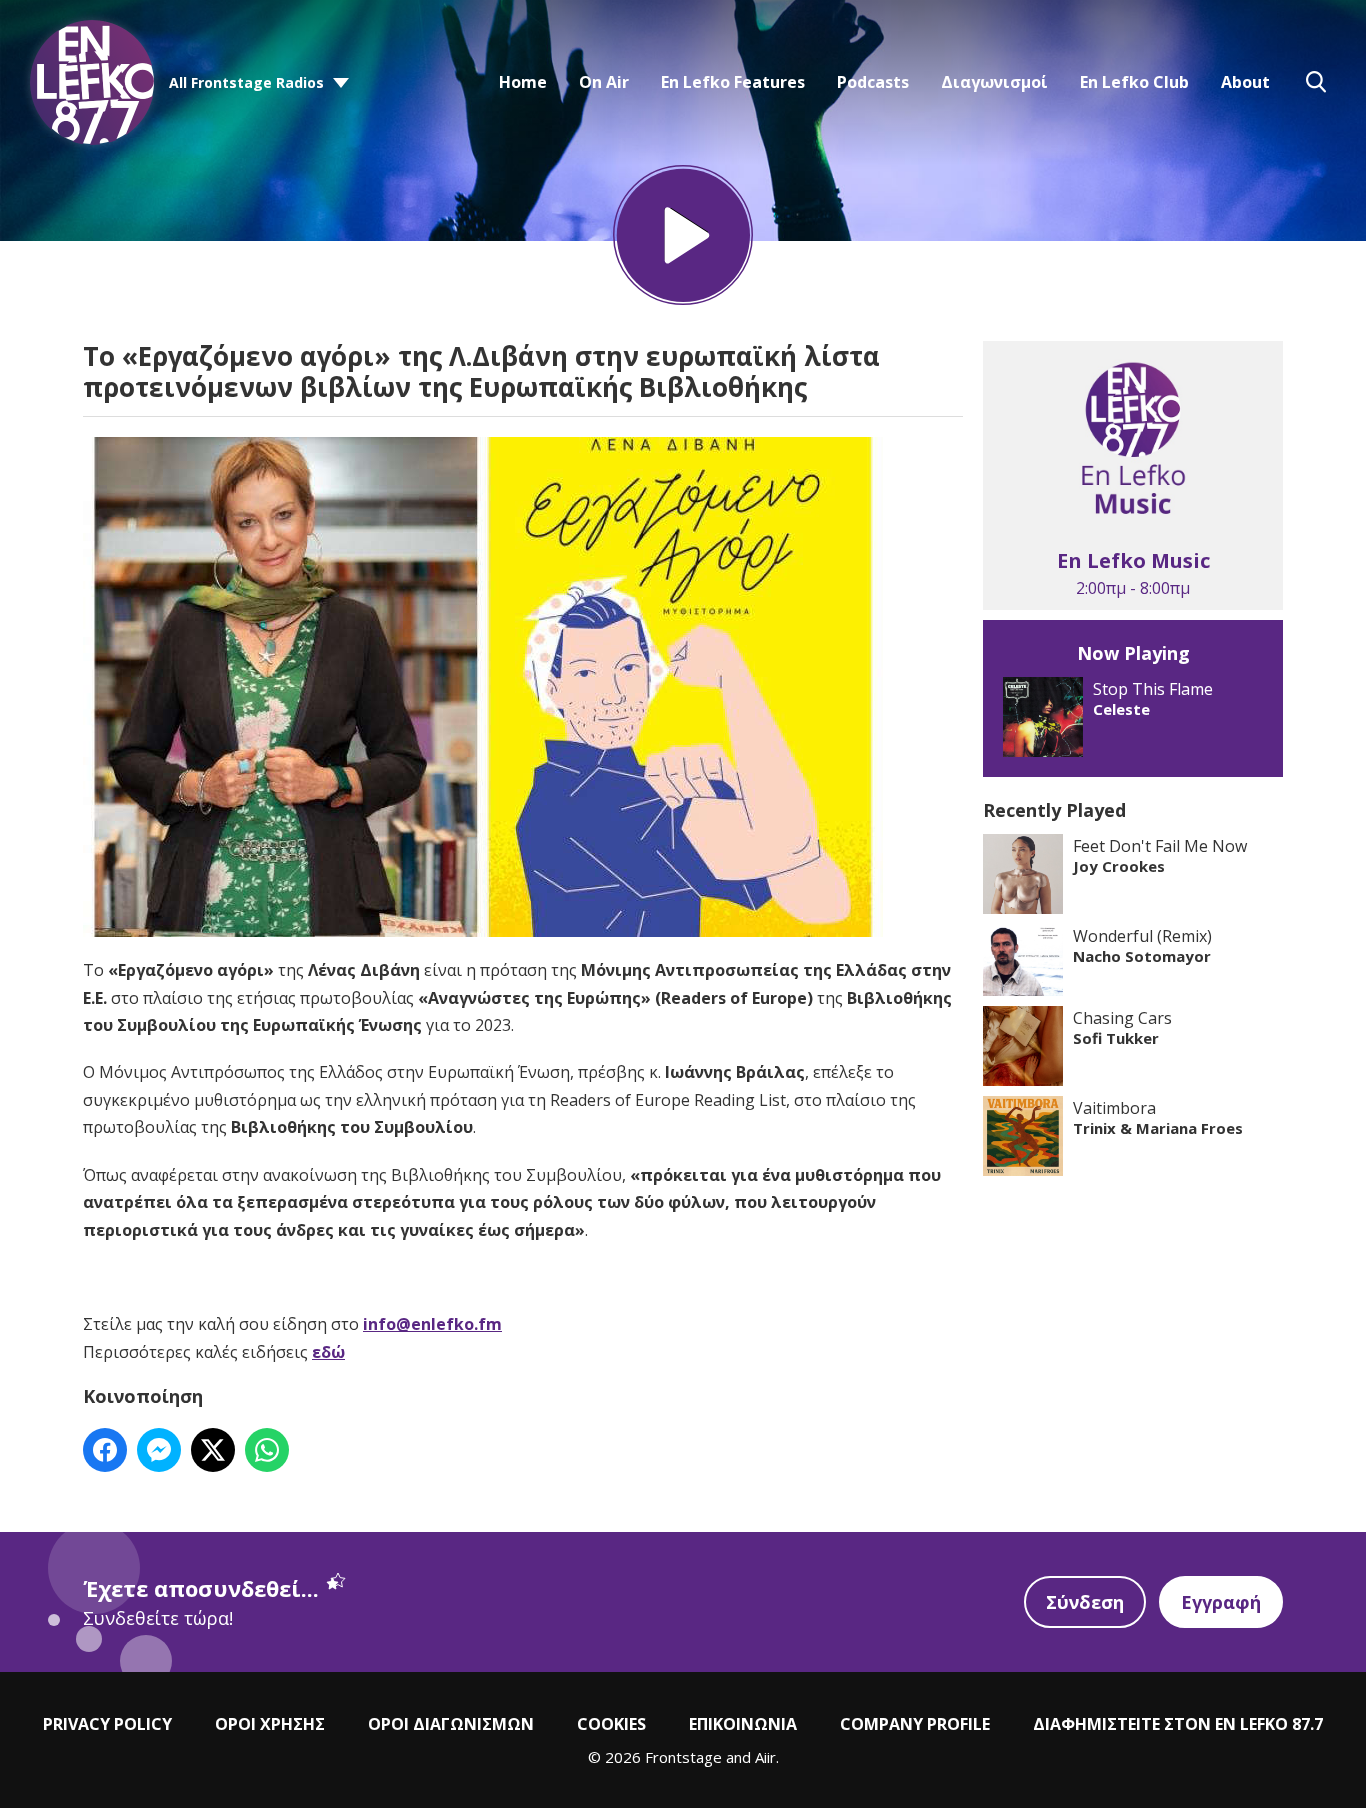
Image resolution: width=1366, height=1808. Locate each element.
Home (523, 82)
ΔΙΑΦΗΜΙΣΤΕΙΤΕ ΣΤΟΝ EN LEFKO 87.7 (1178, 1724)
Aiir (765, 1757)
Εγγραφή (1221, 1602)
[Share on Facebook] (105, 1450)
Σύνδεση (1085, 1602)
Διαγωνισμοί (994, 82)
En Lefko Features (733, 82)
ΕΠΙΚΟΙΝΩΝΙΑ (743, 1724)
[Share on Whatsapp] (267, 1450)
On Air (604, 82)
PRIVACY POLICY (107, 1724)
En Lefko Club (1134, 82)
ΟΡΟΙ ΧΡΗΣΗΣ (270, 1724)
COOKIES (611, 1724)
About (1245, 82)
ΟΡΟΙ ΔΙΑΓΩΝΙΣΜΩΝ (451, 1724)
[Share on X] (213, 1450)
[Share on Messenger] (159, 1450)
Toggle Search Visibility (1316, 82)
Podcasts (873, 82)
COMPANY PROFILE (915, 1724)
